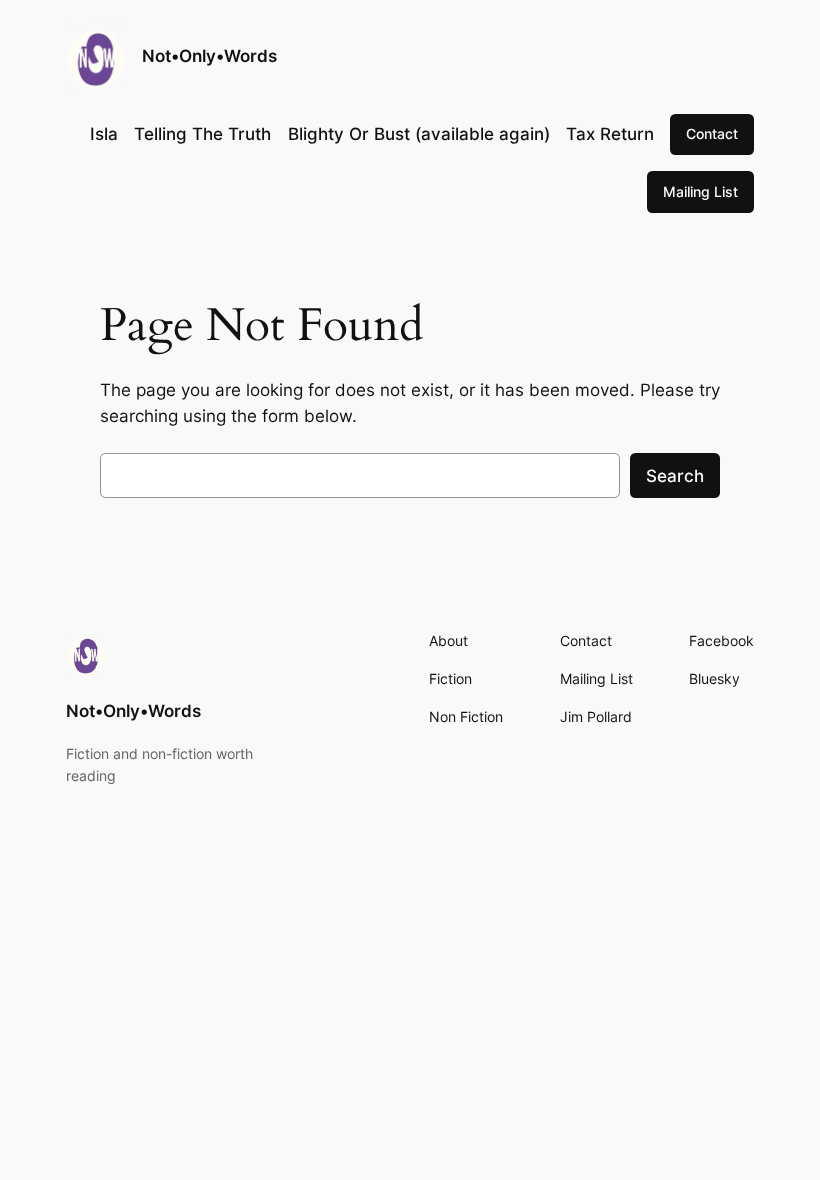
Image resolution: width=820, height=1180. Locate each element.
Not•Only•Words (209, 56)
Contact (712, 133)
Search (675, 476)
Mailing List (700, 191)
